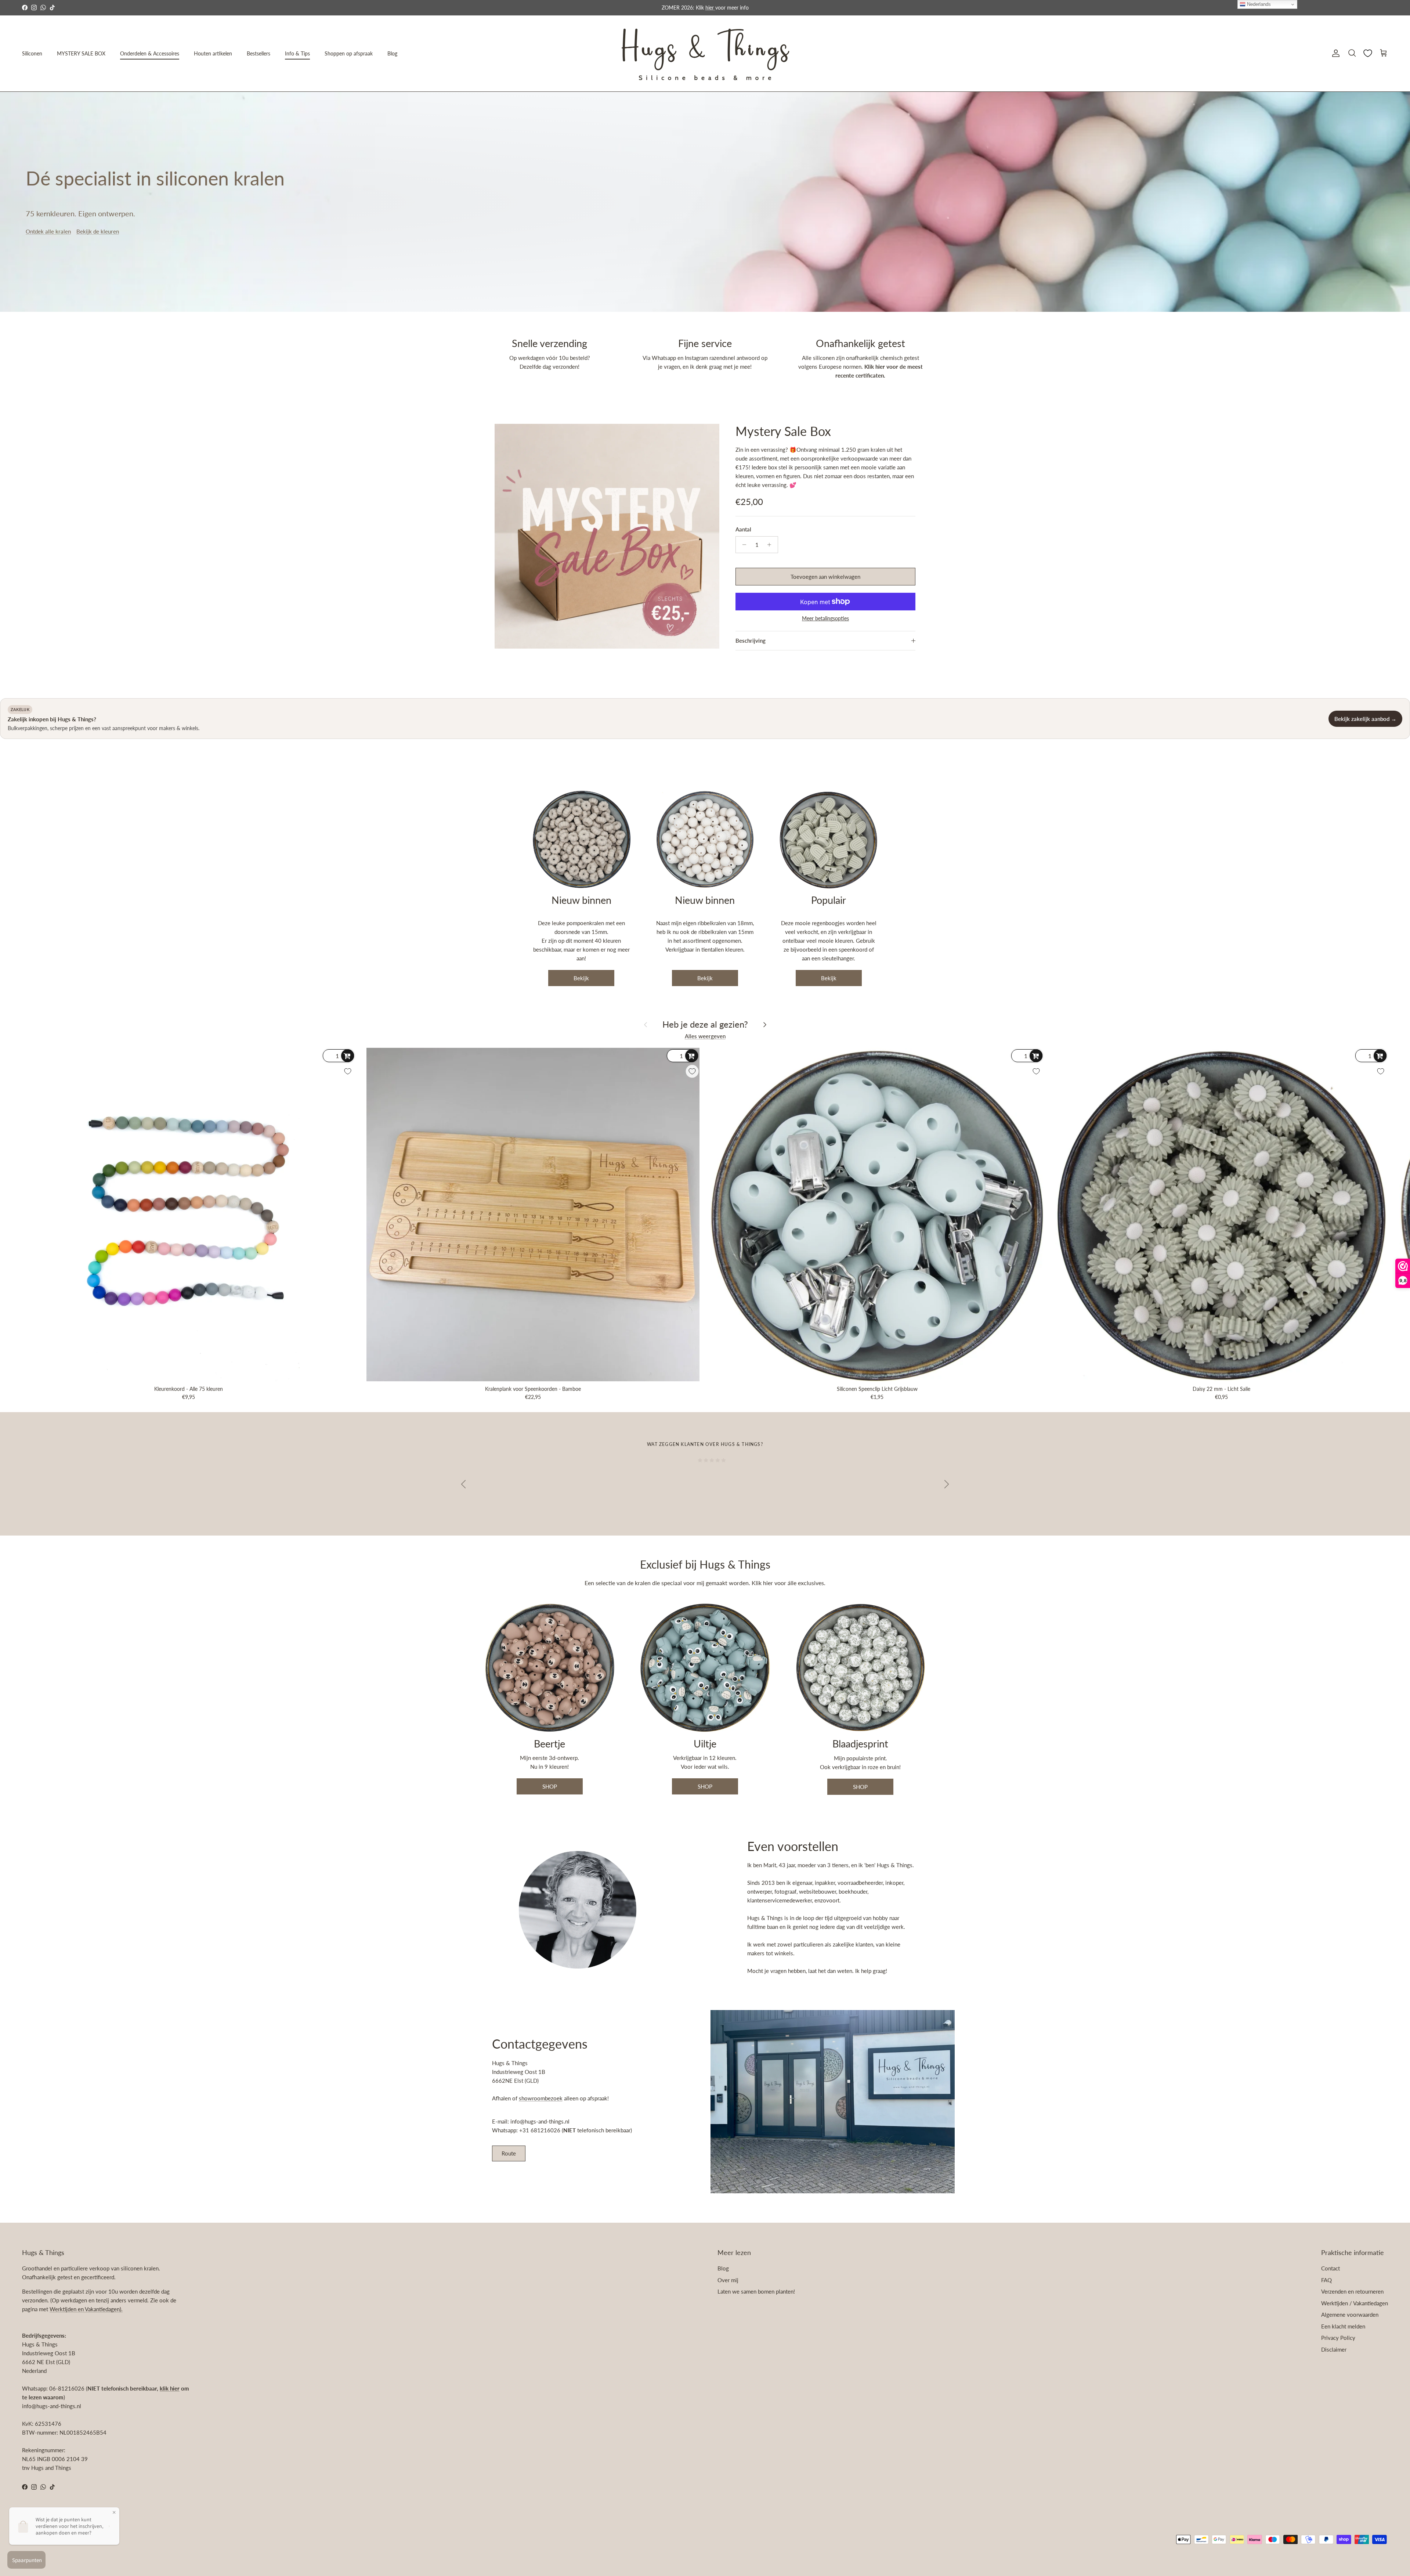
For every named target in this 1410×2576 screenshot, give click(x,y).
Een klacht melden (1343, 2326)
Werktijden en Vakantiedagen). (86, 2309)
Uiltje (705, 1744)
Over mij (728, 2280)
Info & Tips (297, 53)
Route (509, 2153)
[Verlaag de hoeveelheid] (742, 545)
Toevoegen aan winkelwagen (825, 577)
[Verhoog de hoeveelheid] (771, 545)
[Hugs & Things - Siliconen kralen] (705, 53)
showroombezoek (541, 2098)
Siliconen (32, 53)
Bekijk (581, 978)
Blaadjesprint (860, 1744)
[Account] (1334, 53)
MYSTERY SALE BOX (81, 53)
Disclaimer (1334, 2349)
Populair (829, 900)
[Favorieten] (1368, 53)
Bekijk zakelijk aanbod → (1365, 719)
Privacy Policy (1338, 2338)
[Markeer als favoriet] (348, 1071)
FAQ (1326, 2280)
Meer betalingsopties (825, 618)
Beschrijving (751, 641)
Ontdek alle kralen (48, 231)
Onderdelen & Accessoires (150, 53)
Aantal (743, 529)
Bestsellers (258, 53)
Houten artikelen (213, 53)
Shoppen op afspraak (349, 53)
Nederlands (1258, 4)
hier (769, 1583)
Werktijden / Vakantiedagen (1355, 2303)
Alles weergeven (705, 1036)
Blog (392, 53)
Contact (1331, 2268)
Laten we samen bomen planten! (756, 2291)
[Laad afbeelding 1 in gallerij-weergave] (607, 536)
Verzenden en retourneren (1352, 2291)
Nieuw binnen (581, 900)
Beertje (549, 1744)
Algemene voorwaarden (1350, 2315)
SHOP (550, 1786)
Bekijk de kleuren (98, 231)
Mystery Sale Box (783, 431)
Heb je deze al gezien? (705, 1024)
